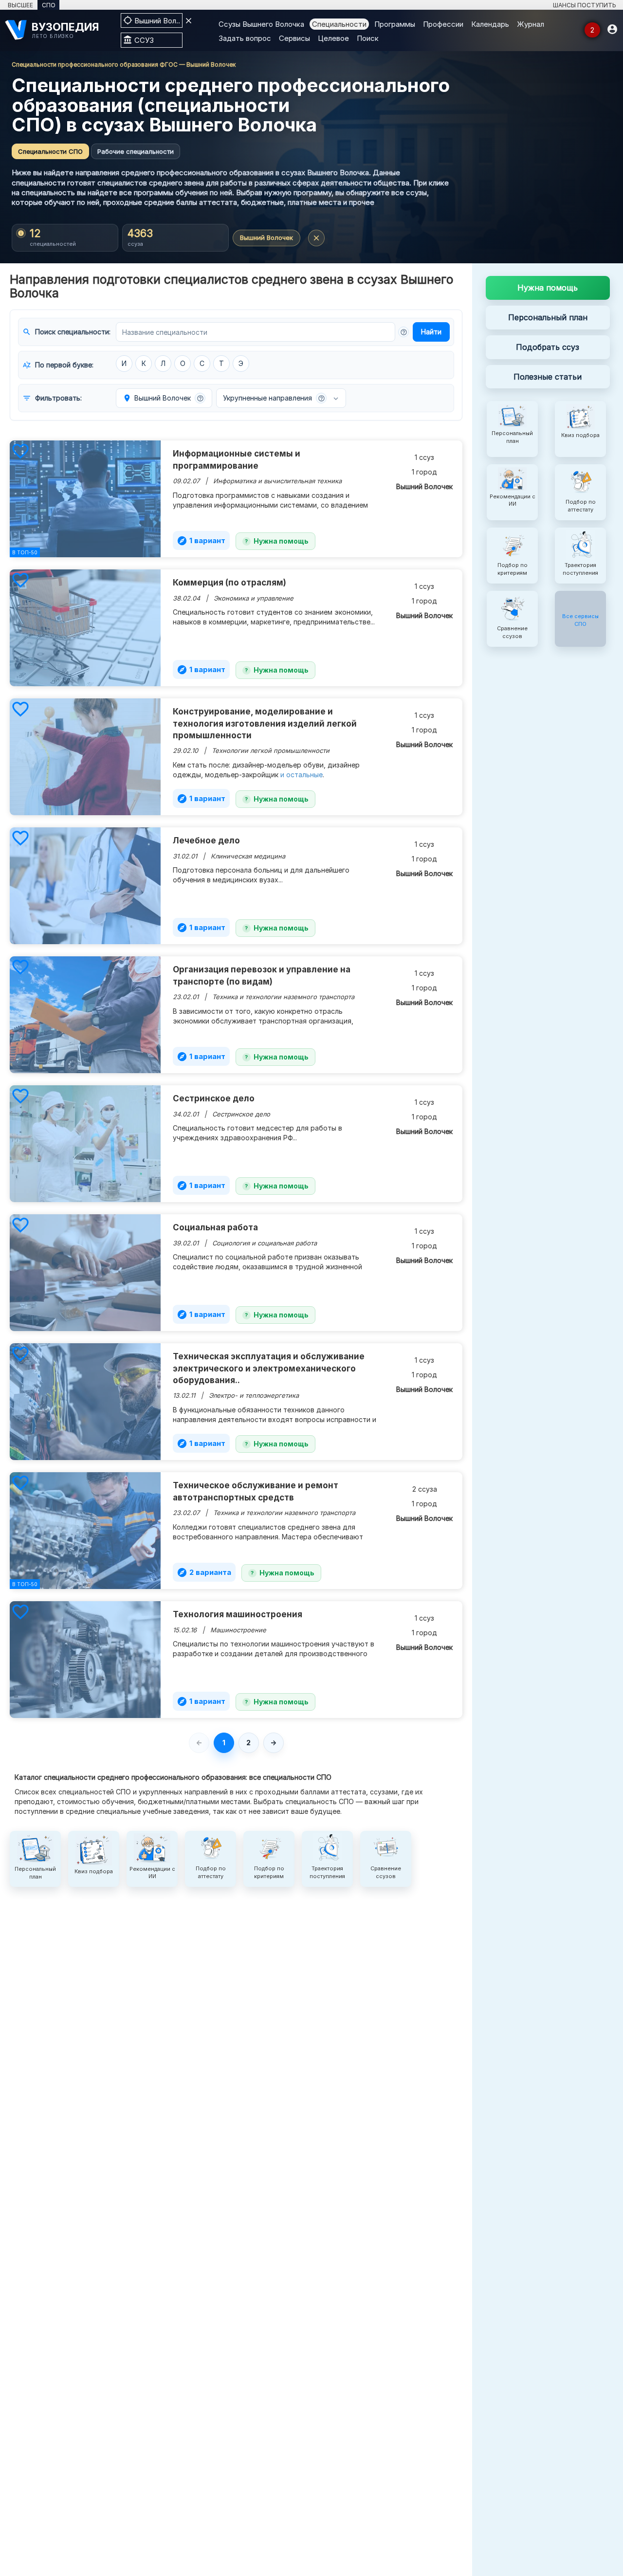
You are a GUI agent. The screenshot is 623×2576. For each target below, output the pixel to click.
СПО (49, 5)
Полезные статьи (548, 377)
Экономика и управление (254, 598)
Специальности (339, 24)
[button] (403, 332)
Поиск (368, 38)
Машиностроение (238, 1630)
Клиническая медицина (248, 856)
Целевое (333, 38)
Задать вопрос (245, 38)
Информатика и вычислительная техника (277, 481)
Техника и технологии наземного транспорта (283, 997)
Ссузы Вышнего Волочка (261, 24)
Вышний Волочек (266, 238)
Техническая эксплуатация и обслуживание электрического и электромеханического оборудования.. (269, 1368)
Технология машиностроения (238, 1614)
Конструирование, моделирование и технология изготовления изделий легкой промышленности (265, 723)
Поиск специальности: (66, 332)
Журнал (531, 24)
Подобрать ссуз (548, 347)
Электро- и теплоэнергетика (254, 1395)
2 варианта (204, 1572)
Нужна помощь (281, 541)
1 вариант (201, 541)
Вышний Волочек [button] (163, 398)
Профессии (443, 24)
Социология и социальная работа (265, 1243)
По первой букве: (58, 365)
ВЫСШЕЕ (20, 5)
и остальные (302, 775)
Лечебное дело (206, 840)
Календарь (490, 24)
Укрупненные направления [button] (274, 398)
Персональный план (548, 317)
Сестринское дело (214, 1098)
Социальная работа (215, 1227)
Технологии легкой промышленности (271, 750)
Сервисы (294, 38)
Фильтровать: (52, 398)
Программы (395, 24)
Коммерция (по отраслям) (229, 583)
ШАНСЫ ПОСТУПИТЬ (585, 5)
